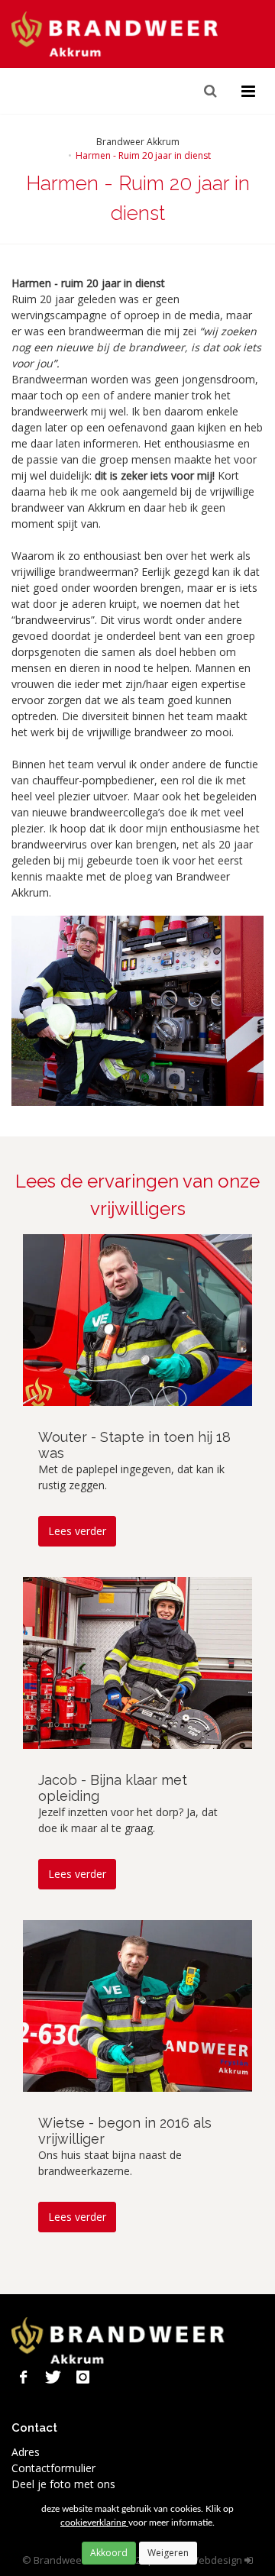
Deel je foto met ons (63, 2484)
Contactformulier (53, 2468)
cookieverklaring (94, 2523)
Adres (26, 2452)
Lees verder (77, 1531)
